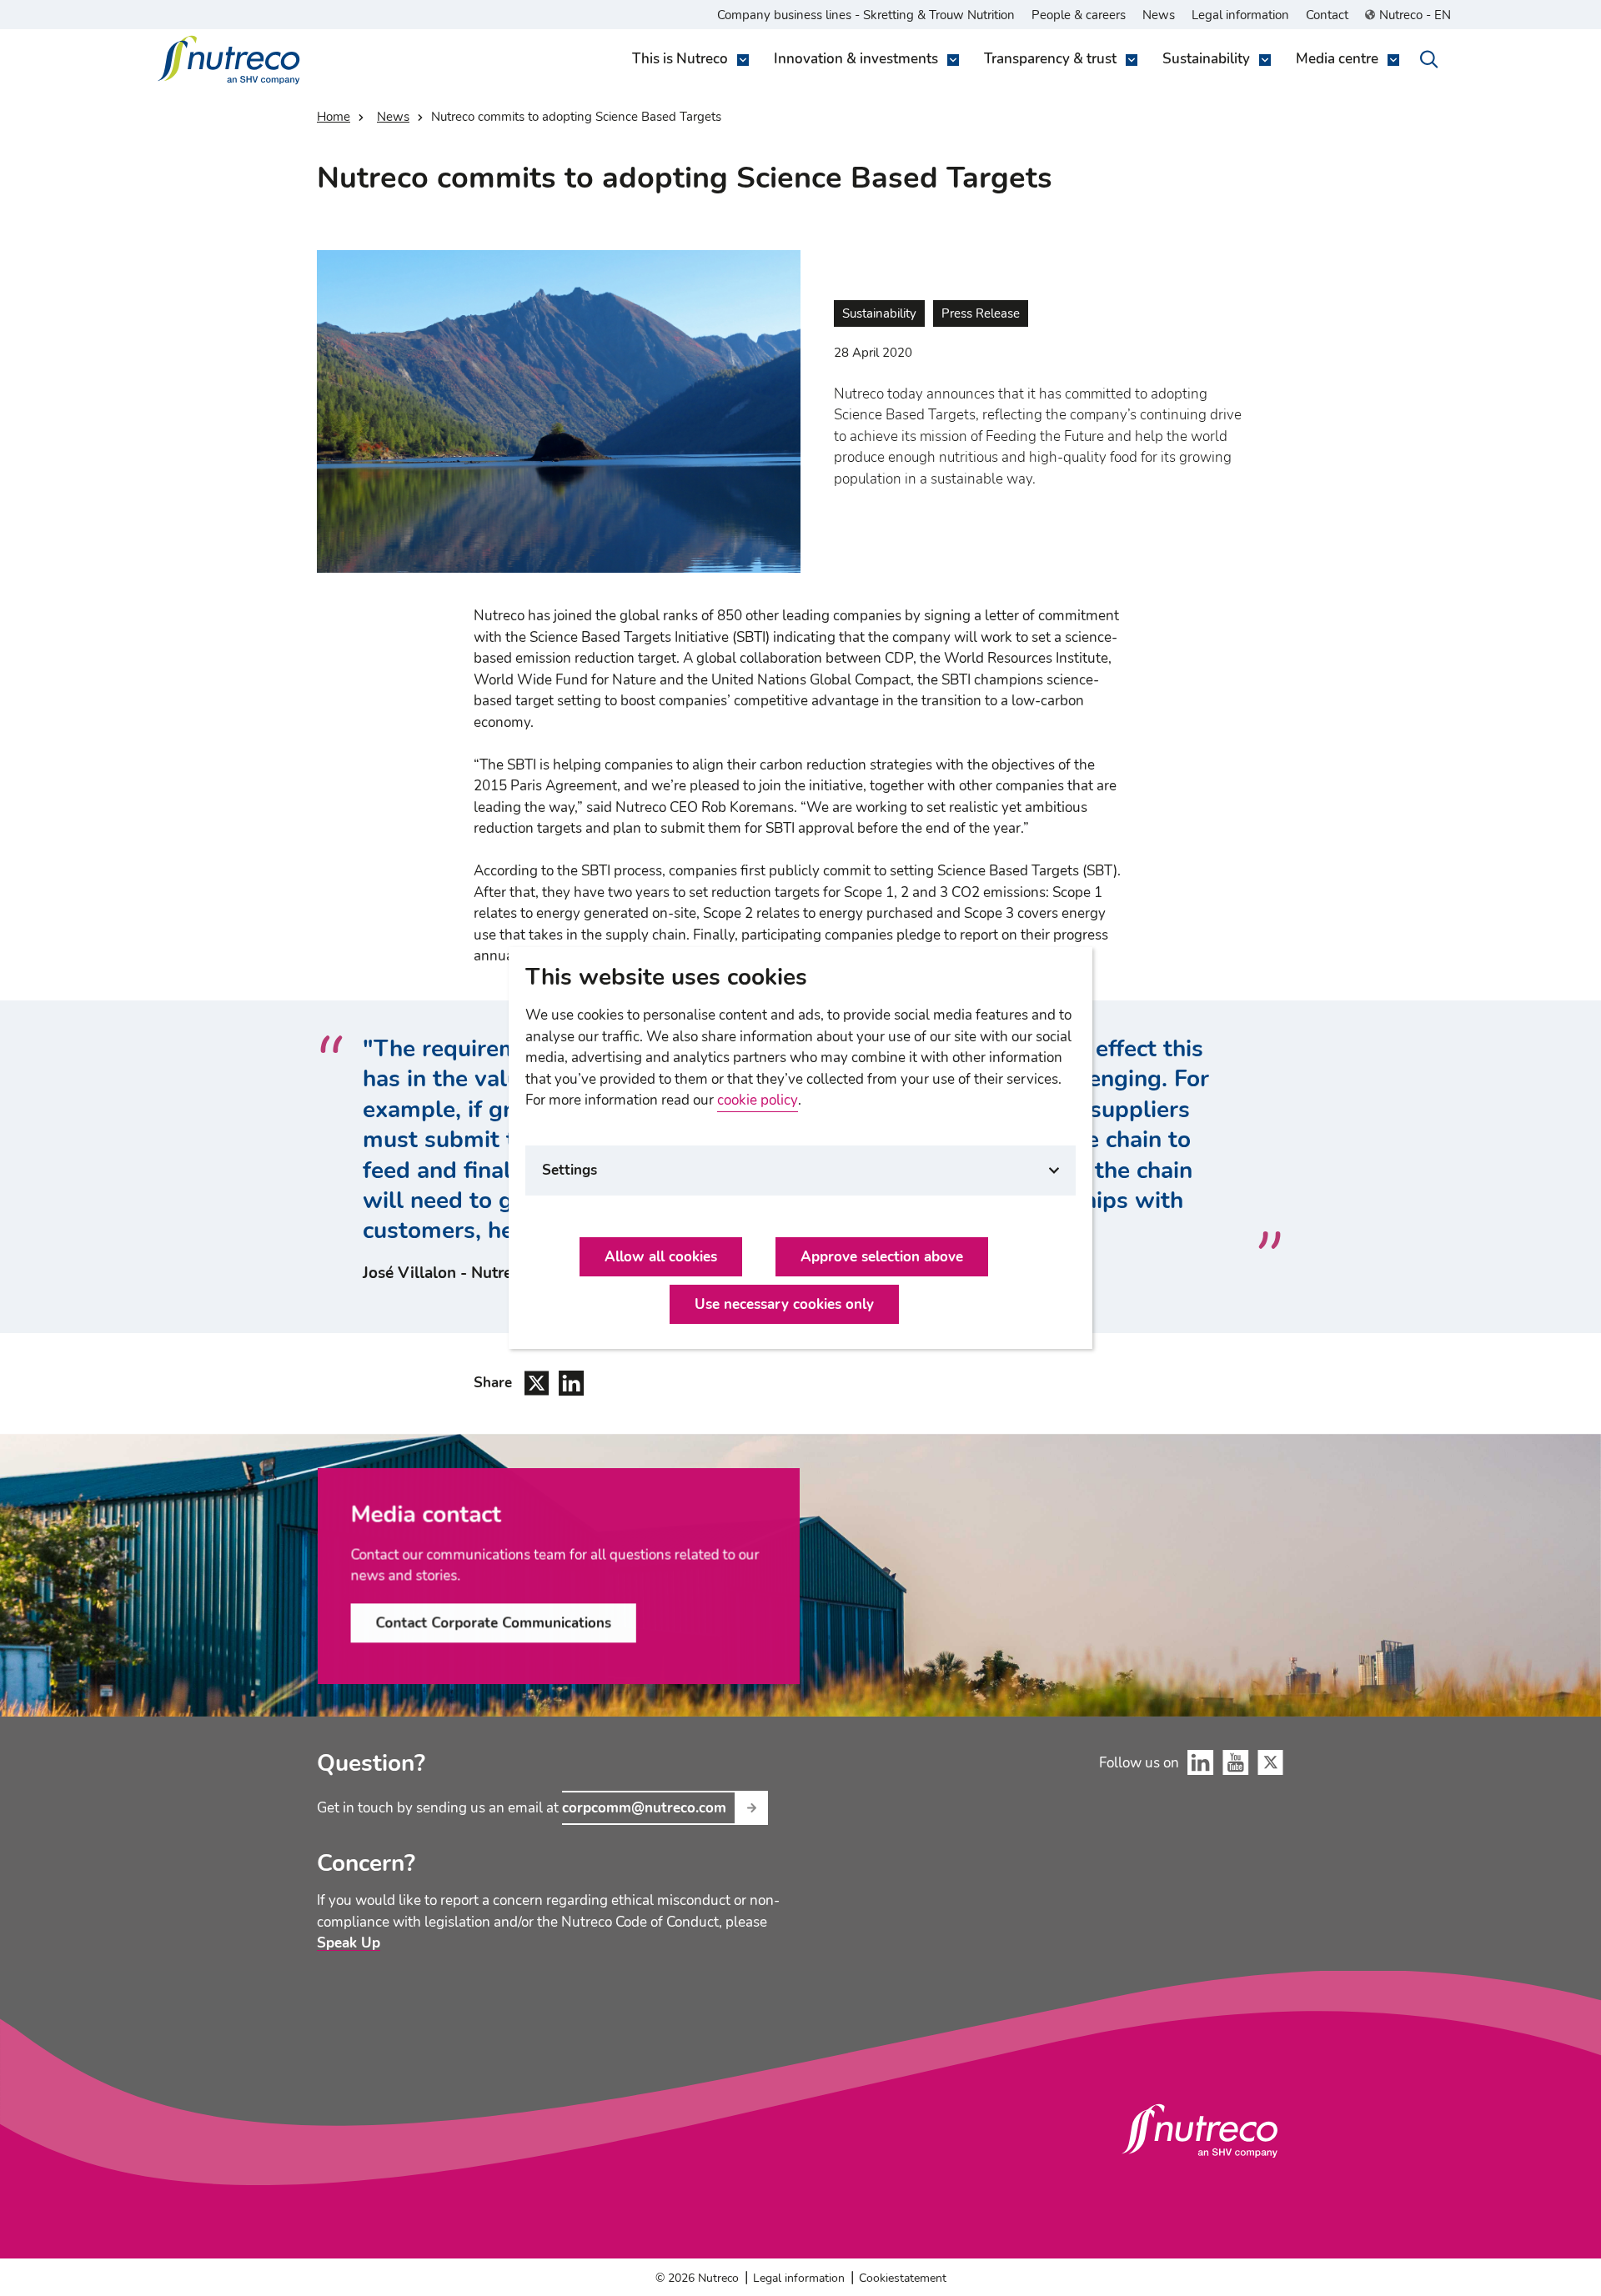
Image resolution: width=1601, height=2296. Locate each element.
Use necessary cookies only (784, 1304)
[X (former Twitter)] (1271, 1762)
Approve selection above (882, 1257)
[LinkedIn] (572, 1383)
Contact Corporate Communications (493, 1623)
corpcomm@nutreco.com (644, 1808)
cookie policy (758, 1100)
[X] (537, 1383)
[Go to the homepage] (1200, 2131)
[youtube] (1236, 1762)
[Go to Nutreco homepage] (231, 60)
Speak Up (349, 1943)
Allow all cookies (661, 1257)
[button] (686, 60)
